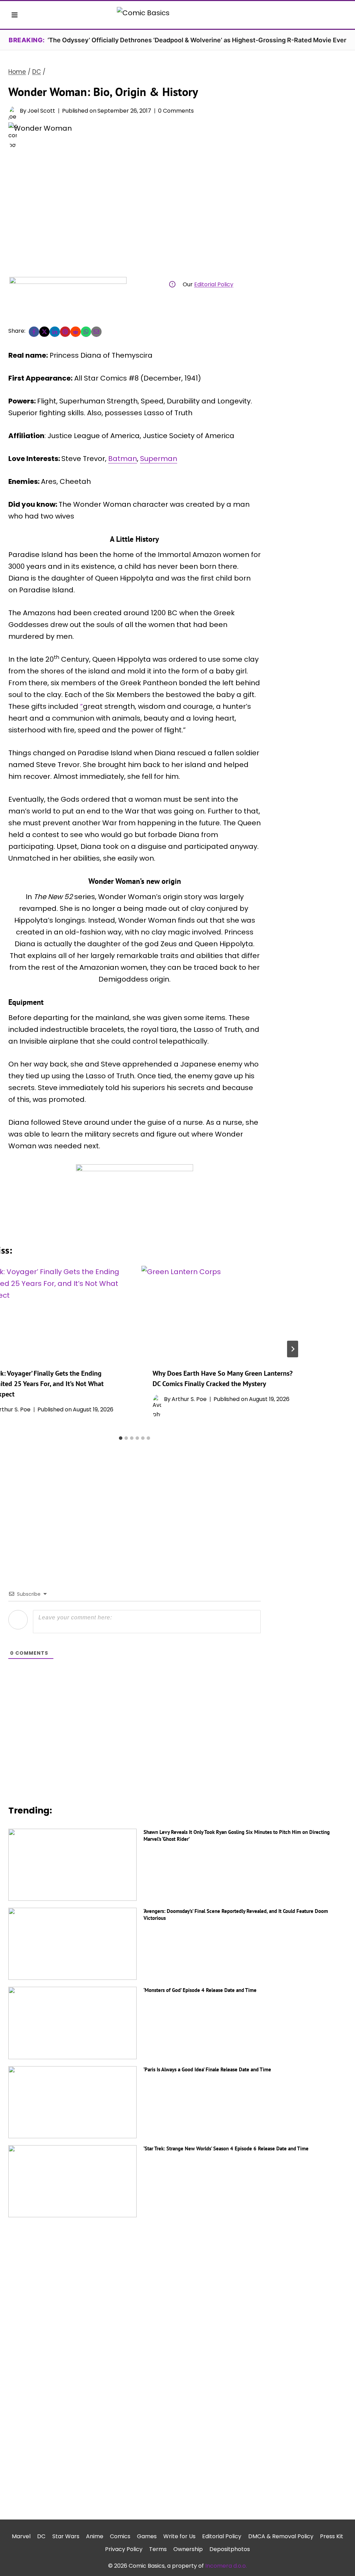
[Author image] (13, 111)
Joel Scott (41, 111)
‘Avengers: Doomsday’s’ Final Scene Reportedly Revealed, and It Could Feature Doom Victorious (236, 1914)
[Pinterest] (65, 332)
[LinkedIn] (55, 332)
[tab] (121, 1438)
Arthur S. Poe (189, 1399)
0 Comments (176, 111)
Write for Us (179, 2536)
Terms (158, 2549)
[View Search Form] (340, 15)
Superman (159, 459)
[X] (44, 332)
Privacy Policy (124, 2549)
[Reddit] (76, 332)
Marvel (21, 2536)
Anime (95, 2536)
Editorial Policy (214, 284)
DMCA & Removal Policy (281, 2536)
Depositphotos (230, 2549)
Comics (120, 2536)
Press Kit (332, 2536)
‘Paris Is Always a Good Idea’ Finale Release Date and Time (207, 2069)
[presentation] (223, 1311)
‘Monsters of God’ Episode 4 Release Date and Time (200, 1990)
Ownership (188, 2549)
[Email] (96, 332)
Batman (123, 459)
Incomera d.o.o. (226, 2566)
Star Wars (66, 2536)
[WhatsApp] (86, 332)
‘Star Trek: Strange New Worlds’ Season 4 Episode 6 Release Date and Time (226, 2148)
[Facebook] (34, 332)
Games (147, 2536)
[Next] (293, 1349)
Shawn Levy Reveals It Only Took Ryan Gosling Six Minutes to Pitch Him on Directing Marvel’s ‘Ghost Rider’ (237, 1835)
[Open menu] (15, 15)
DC (41, 2536)
